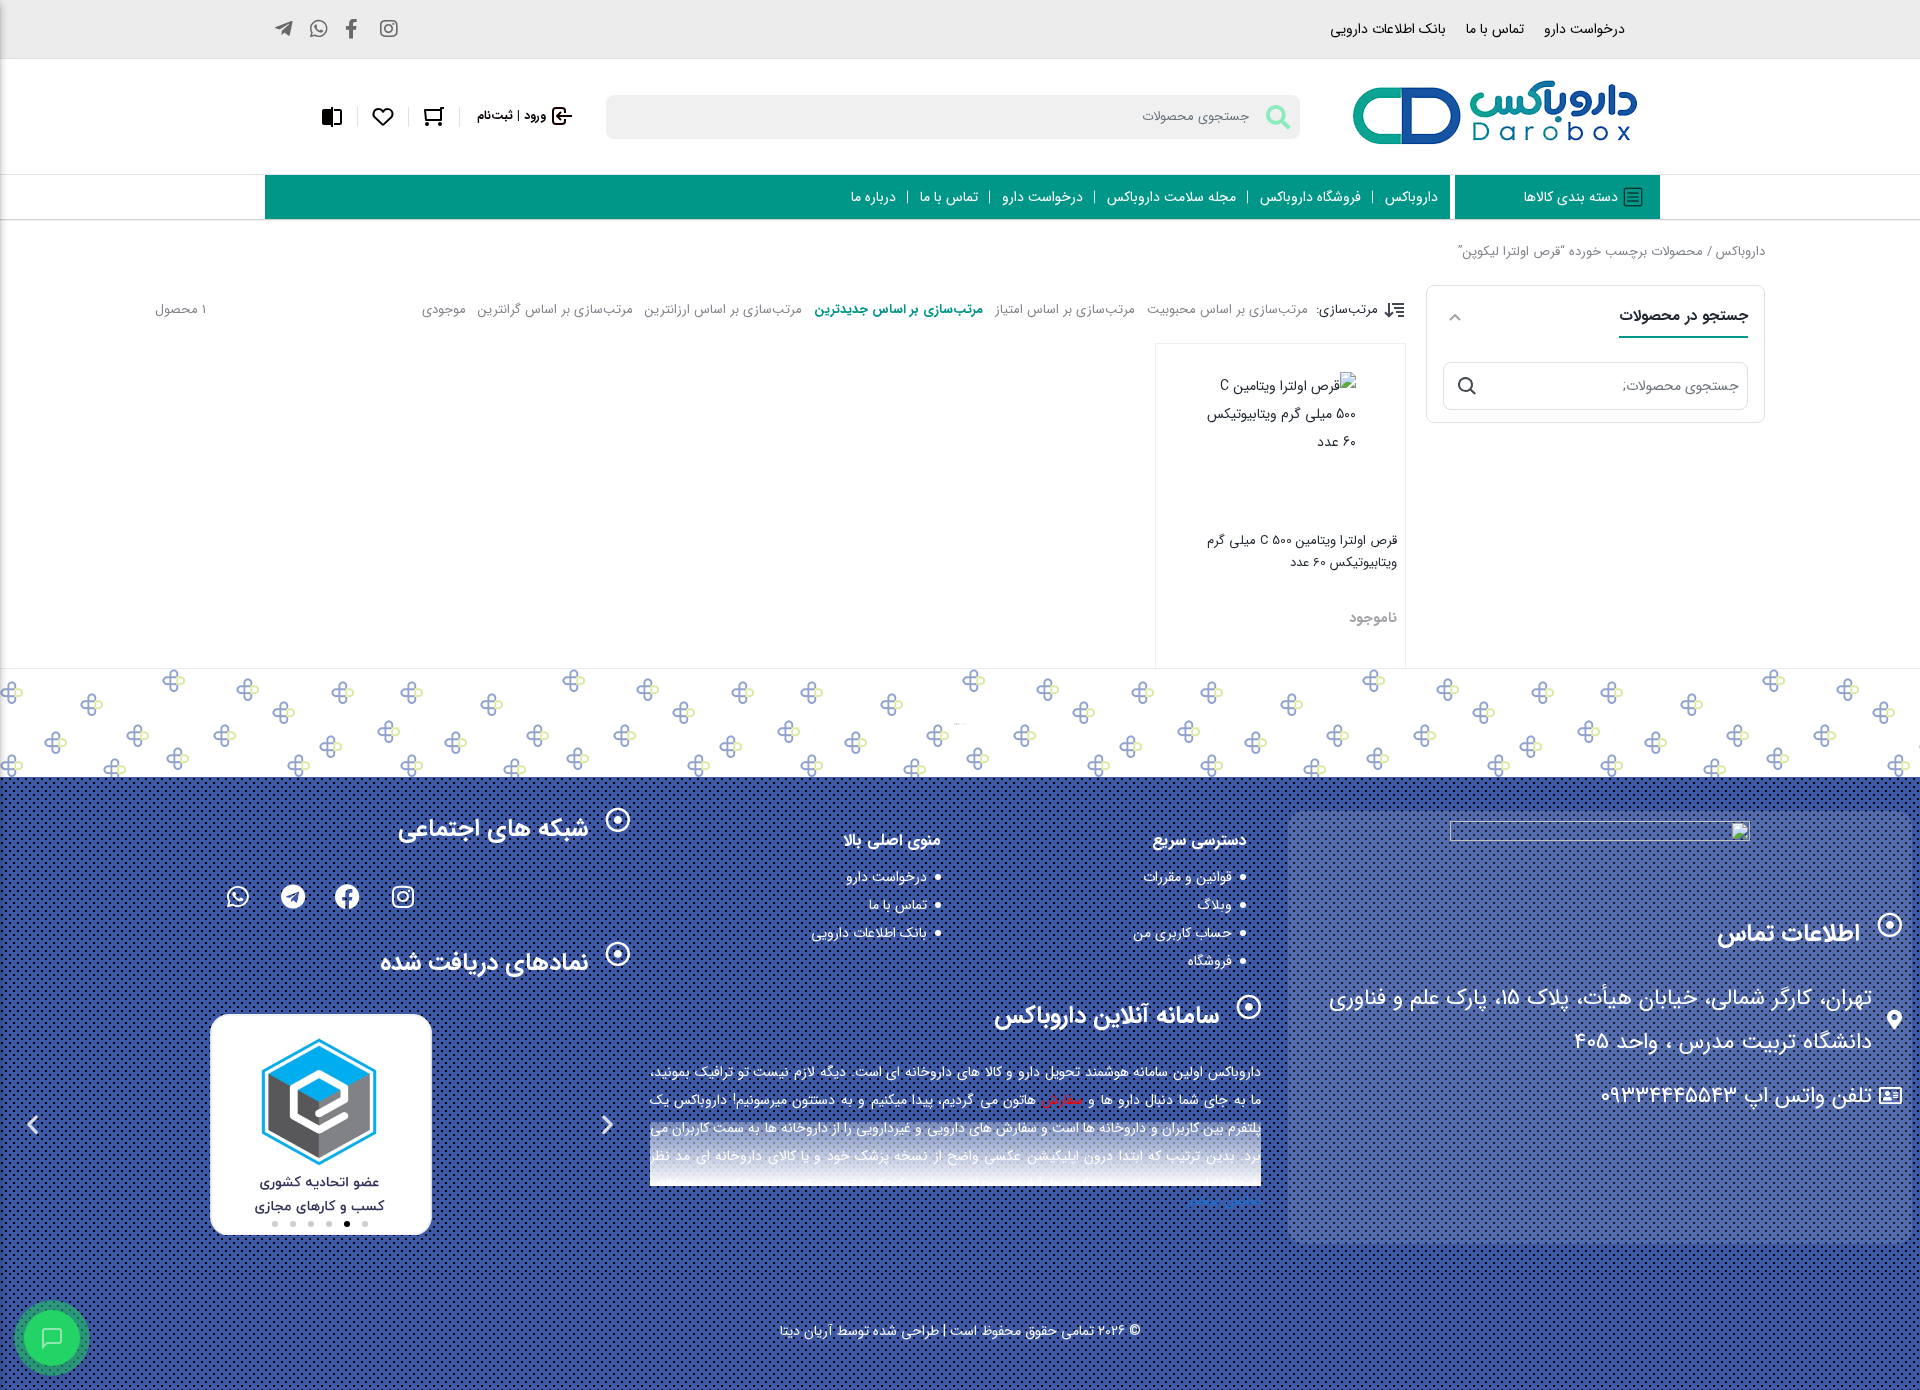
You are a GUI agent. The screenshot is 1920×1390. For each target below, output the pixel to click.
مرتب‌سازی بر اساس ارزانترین (723, 309)
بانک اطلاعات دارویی (1388, 29)
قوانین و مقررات (1187, 877)
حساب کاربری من (1182, 933)
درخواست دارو (1584, 29)
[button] (607, 1123)
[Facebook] (348, 896)
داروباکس (1740, 251)
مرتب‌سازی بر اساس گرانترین (555, 309)
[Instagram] (403, 896)
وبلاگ (1214, 905)
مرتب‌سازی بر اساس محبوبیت (1227, 309)
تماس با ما (1495, 29)
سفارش (1062, 1100)
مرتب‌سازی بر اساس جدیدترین (898, 309)
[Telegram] (293, 896)
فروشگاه (1210, 961)
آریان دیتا (806, 1331)
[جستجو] (1467, 386)
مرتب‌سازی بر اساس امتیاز (1065, 309)
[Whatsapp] (238, 896)
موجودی (444, 309)
